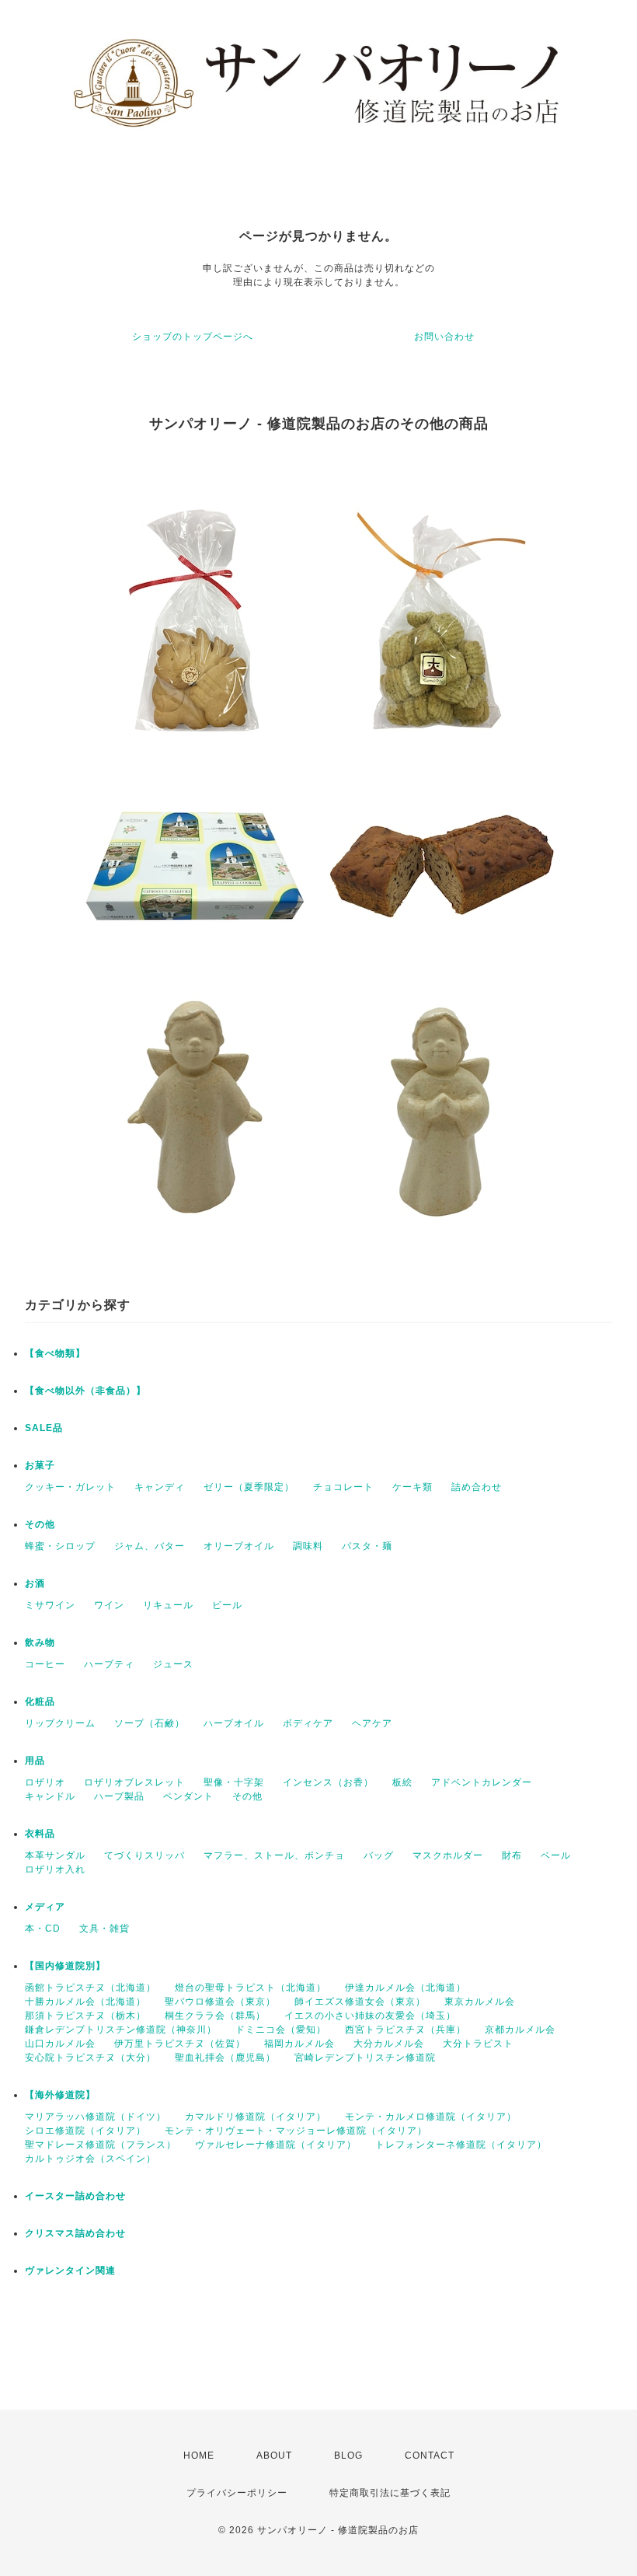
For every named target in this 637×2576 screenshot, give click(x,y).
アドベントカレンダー (482, 1782)
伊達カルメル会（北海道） (406, 1988)
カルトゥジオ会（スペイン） (91, 2159)
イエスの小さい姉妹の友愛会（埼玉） (370, 2016)
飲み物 (40, 1642)
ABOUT (274, 2456)
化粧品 (40, 1702)
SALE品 (44, 1428)
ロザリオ (45, 1782)
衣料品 (40, 1834)
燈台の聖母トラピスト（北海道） (251, 1988)
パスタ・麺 (367, 1546)
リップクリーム (60, 1723)
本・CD (43, 1929)
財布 (512, 1855)
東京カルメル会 (480, 2002)
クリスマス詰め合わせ (75, 2233)
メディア (45, 1907)
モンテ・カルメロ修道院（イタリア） (431, 2117)
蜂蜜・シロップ (60, 1546)
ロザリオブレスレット (134, 1782)
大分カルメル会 (389, 2044)
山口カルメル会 (60, 2044)
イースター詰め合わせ (75, 2196)
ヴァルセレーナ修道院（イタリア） (276, 2145)
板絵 (402, 1782)
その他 (40, 1524)
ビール (227, 1605)
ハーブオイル (234, 1723)
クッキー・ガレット (70, 1487)
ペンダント (188, 1796)
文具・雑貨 (104, 1929)
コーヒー (45, 1664)
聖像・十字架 (234, 1782)
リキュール (168, 1605)
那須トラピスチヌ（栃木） (85, 2016)
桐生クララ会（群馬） (215, 2016)
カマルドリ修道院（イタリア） (256, 2117)
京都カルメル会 (520, 2030)
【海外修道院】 (60, 2095)
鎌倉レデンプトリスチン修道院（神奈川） (121, 2030)
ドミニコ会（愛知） (281, 2030)
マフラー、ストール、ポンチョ (274, 1855)
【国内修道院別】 (65, 1966)
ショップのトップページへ (193, 337)
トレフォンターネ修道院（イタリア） (461, 2145)
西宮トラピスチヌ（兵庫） (406, 2030)
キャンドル (50, 1796)
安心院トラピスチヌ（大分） (91, 2058)
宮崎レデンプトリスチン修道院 (365, 2058)
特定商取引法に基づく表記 (390, 2493)
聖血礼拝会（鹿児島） (225, 2058)
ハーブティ (109, 1664)
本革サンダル (55, 1855)
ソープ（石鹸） (150, 1723)
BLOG (348, 2456)
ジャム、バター (150, 1546)
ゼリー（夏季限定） (249, 1487)
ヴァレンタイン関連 (70, 2271)
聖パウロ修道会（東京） (220, 2002)
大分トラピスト (478, 2044)
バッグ (379, 1855)
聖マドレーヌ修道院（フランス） (101, 2145)
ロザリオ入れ (55, 1869)
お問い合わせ (444, 337)
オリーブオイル (239, 1546)
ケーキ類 (412, 1487)
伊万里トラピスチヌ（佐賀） (180, 2044)
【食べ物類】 (55, 1353)
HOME (199, 2456)
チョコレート (343, 1487)
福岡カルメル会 (299, 2044)
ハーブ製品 (119, 1796)
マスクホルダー (448, 1855)
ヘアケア (372, 1723)
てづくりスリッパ (144, 1855)
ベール (556, 1855)
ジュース (173, 1664)
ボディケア (308, 1723)
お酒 (35, 1583)
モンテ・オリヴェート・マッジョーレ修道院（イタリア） (296, 2131)
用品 (35, 1761)
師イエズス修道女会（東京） (360, 2002)
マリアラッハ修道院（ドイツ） (96, 2117)
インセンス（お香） (328, 1782)
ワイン (109, 1605)
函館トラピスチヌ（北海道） (91, 1988)
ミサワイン (50, 1605)
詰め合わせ (477, 1487)
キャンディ (160, 1487)
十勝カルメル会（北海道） (85, 2002)
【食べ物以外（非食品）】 (85, 1391)
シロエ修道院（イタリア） (85, 2131)
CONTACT (430, 2456)
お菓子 (40, 1465)
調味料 (308, 1546)
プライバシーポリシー (237, 2493)
